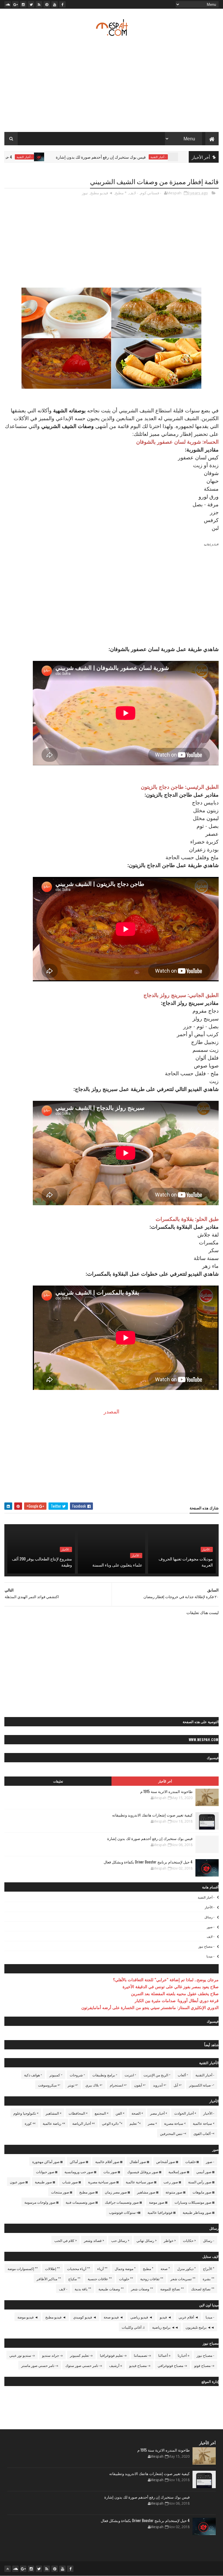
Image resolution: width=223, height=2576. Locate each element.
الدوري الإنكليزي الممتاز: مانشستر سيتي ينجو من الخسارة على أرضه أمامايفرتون (150, 2007)
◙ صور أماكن (79, 2161)
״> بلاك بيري (94, 2085)
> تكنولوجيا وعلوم (26, 2113)
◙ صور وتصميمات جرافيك (123, 2202)
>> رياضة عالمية (54, 2123)
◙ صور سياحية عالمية (141, 2182)
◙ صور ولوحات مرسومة (41, 2202)
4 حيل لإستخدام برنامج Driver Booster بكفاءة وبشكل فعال (148, 1862)
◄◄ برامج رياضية (165, 2327)
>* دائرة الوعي (112, 2123)
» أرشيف (116, 2365)
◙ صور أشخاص (167, 2161)
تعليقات (58, 1781)
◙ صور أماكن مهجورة (47, 2161)
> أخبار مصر (159, 2113)
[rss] (39, 4)
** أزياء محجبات (79, 2268)
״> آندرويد (160, 2085)
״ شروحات (77, 2075)
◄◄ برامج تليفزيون (200, 2327)
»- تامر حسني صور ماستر (40, 2365)
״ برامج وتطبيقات (105, 2075)
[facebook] (62, 4)
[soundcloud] (8, 4)
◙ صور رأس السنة (201, 2182)
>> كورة (30, 2123)
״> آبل (178, 2085)
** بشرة (208, 2279)
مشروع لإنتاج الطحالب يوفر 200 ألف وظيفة (42, 1562)
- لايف (133, 193)
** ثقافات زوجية (152, 2279)
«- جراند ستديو (52, 2355)
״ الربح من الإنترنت (157, 2075)
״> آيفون (140, 2085)
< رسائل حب (120, 2240)
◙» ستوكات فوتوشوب (125, 2212)
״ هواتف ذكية (33, 2075)
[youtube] (55, 4)
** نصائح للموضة (172, 2289)
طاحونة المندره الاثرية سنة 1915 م (166, 1791)
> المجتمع (101, 2113)
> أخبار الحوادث (185, 2113)
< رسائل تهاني (146, 2240)
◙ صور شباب (71, 2182)
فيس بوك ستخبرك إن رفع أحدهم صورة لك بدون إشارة (158, 157)
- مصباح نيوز (206, 1946)
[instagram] (23, 4)
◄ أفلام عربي (188, 2317)
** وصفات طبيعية (111, 2289)
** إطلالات (52, 2268)
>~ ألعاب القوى (204, 2133)
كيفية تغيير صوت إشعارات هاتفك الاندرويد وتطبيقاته (152, 1815)
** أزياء (102, 2268)
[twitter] (31, 4)
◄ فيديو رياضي (141, 2317)
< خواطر (170, 2240)
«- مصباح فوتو (204, 2365)
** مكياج (74, 2279)
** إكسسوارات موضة (23, 2268)
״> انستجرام (118, 2085)
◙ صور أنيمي (205, 2172)
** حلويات (126, 2279)
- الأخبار (207, 1549)
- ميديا (210, 1956)
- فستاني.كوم (151, 193)
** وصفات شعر (142, 2289)
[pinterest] (47, 4)
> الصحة (137, 2113)
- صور (211, 1927)
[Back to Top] (8, 2569)
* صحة (165, 2268)
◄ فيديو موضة (28, 2317)
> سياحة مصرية (175, 2123)
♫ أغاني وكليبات (133, 2327)
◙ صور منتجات (62, 2192)
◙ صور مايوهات (203, 2192)
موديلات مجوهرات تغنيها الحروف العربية (186, 1562)
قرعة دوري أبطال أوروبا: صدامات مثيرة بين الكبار (177, 2000)
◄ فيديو (166, 2317)
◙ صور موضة (158, 2202)
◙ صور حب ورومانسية (80, 2172)
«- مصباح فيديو (140, 2365)
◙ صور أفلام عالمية (109, 2161)
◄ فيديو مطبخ (101, 193)
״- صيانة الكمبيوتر (202, 2085)
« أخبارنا (184, 2355)
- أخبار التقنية (82, 157)
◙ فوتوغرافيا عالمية (161, 2212)
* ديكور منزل (186, 2268)
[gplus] (15, 4)
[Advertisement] (111, 86)
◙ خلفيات (192, 2161)
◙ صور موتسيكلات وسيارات (194, 2202)
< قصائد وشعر (94, 2240)
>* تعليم (135, 2123)
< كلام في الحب (65, 2240)
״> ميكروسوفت (49, 2085)
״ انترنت (130, 2075)
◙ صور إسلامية (179, 2172)
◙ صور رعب (172, 2182)
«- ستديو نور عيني (22, 2355)
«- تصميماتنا (142, 2355)
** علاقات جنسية (100, 2279)
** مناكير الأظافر (49, 2279)
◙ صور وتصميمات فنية (82, 2202)
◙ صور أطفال (139, 2161)
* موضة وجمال (125, 2268)
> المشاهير (53, 2113)
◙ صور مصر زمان (117, 2192)
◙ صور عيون (19, 2182)
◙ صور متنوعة (175, 2192)
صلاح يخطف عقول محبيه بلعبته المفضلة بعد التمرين (175, 1993)
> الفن (120, 2113)
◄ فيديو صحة (113, 2317)
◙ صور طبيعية (45, 2182)
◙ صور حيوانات (47, 2172)
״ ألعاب (183, 2075)
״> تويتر (73, 2085)
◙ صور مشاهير (148, 2192)
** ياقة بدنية (83, 2289)
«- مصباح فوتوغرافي (172, 2365)
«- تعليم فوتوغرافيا (113, 2355)
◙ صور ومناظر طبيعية (198, 2212)
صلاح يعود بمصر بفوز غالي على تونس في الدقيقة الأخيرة (171, 1986)
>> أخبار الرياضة (83, 2123)
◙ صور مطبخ (88, 2192)
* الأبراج (209, 2268)
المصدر (111, 1411)
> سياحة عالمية (204, 2123)
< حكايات (189, 2240)
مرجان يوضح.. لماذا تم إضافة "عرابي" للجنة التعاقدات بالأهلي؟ (166, 1979)
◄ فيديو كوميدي (85, 2317)
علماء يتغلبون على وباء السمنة (117, 1565)
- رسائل (209, 1917)
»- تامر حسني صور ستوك (84, 2365)
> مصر (152, 2123)
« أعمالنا (164, 2355)
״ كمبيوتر (56, 2075)
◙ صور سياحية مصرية (103, 2182)
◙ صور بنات (112, 2172)
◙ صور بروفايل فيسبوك (144, 2172)
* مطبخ (121, 193)
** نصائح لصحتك (203, 2289)
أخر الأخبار (165, 1781)
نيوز (85, 193)
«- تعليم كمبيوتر (81, 2355)
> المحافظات (78, 2113)
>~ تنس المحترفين (173, 2133)
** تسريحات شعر (183, 2279)
